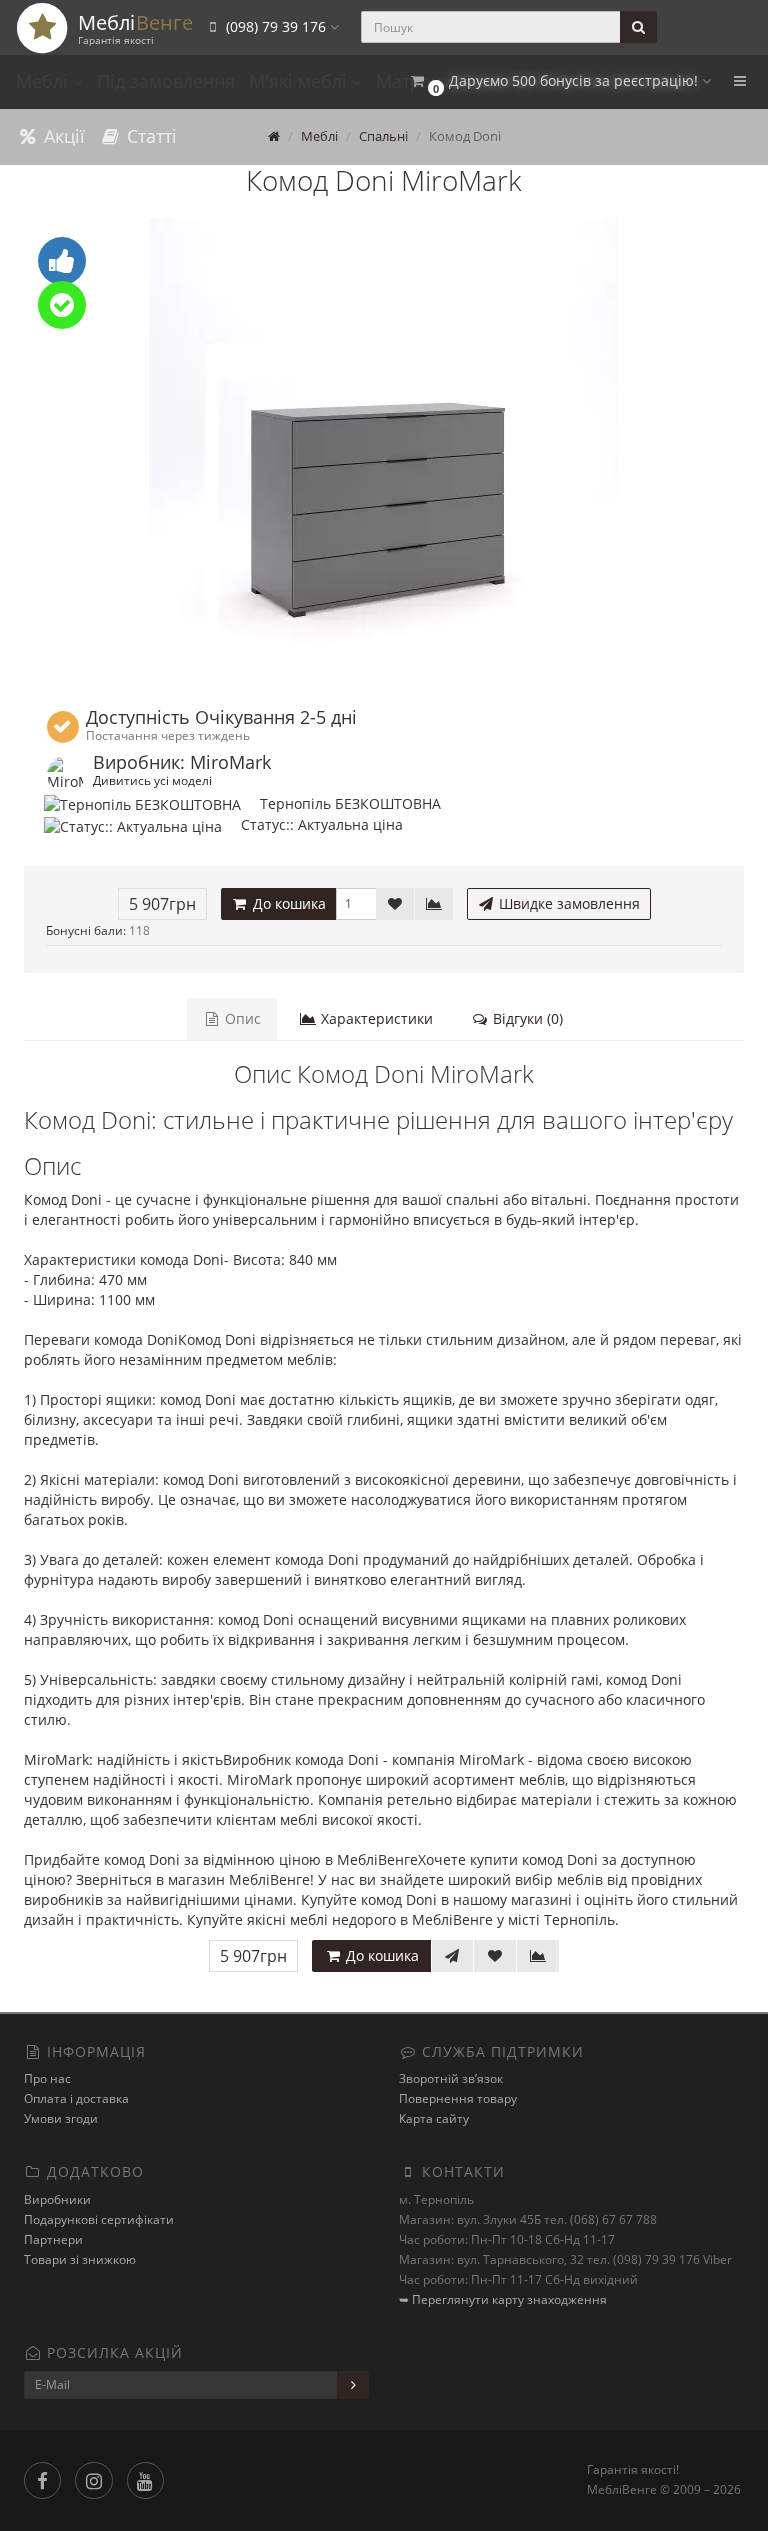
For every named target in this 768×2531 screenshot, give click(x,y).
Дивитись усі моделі (152, 780)
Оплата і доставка (76, 2098)
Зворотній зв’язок (451, 2078)
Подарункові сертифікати (99, 2219)
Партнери (53, 2239)
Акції (62, 136)
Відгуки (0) (526, 1018)
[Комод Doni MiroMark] (384, 453)
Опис (241, 1018)
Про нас (47, 2078)
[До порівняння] (434, 904)
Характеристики (375, 1018)
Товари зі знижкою (80, 2259)
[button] (559, 81)
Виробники (57, 2199)
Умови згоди (61, 2118)
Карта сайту (434, 2118)
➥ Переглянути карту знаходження (503, 2299)
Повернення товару (458, 2098)
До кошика (287, 903)
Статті (149, 136)
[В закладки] (395, 904)
